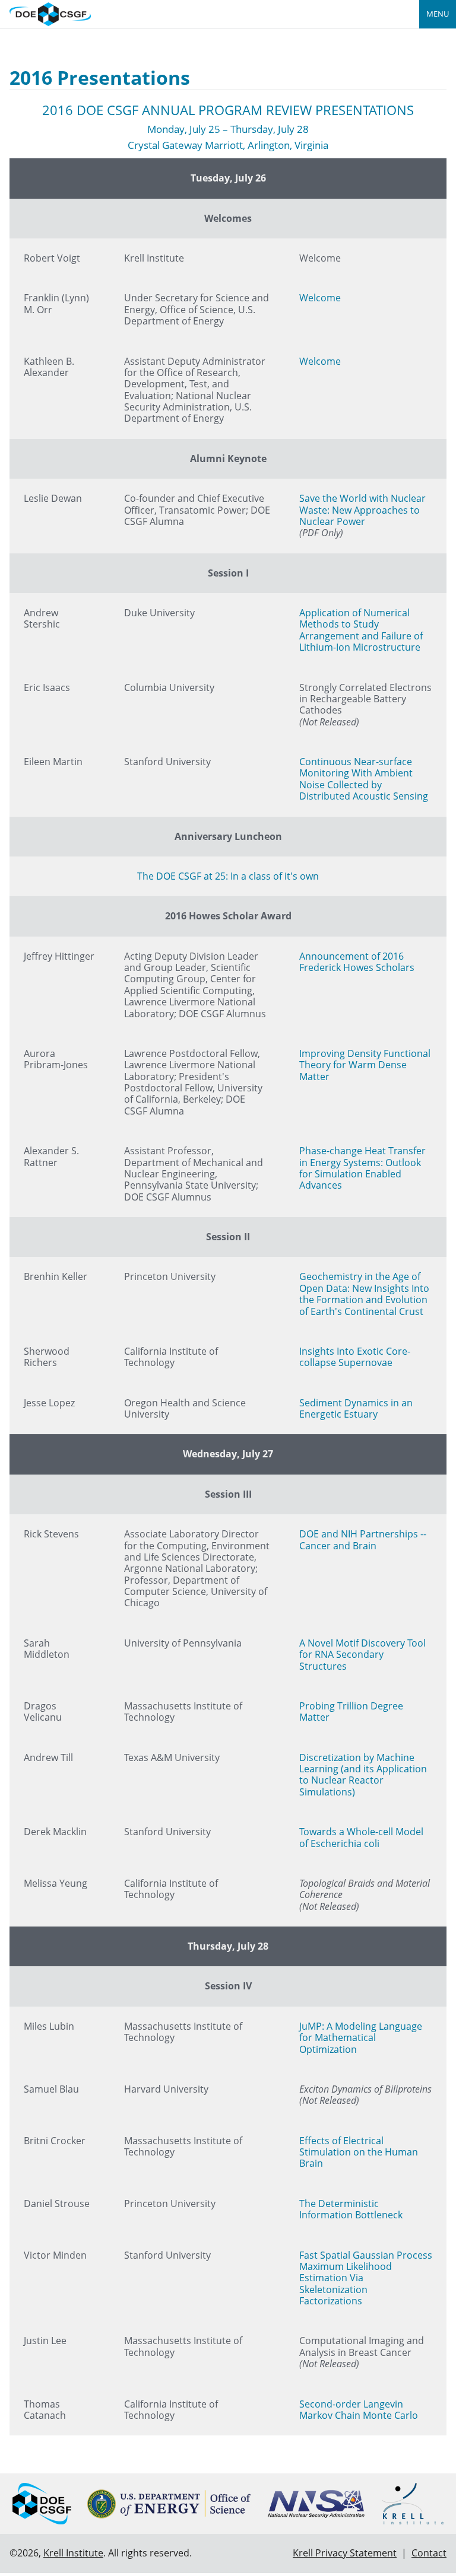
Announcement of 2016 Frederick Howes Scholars (357, 962)
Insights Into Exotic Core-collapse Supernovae (355, 1357)
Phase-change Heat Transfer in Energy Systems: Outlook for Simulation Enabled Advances (362, 1168)
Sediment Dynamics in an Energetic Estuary (356, 1408)
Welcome (320, 298)
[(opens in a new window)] (169, 2504)
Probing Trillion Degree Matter (351, 1712)
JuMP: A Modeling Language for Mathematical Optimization (361, 2038)
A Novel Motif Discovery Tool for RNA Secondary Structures (362, 1655)
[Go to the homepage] (50, 13)
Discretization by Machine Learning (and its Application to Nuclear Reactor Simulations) (363, 1775)
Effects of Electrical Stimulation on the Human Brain (359, 2152)
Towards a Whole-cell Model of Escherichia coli (361, 1837)
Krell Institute (73, 2553)
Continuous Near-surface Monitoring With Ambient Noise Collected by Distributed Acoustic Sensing (364, 779)
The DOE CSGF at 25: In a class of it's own (228, 876)
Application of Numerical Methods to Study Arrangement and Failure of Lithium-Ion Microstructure (361, 630)
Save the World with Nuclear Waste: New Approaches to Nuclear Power (362, 510)
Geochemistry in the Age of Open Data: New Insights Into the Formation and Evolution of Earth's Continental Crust (364, 1294)
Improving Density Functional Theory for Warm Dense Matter (365, 1065)
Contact (429, 2553)
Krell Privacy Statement (345, 2553)
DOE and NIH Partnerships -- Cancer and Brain (363, 1539)
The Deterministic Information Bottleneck (351, 2209)
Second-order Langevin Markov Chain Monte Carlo (359, 2410)
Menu (438, 14)
